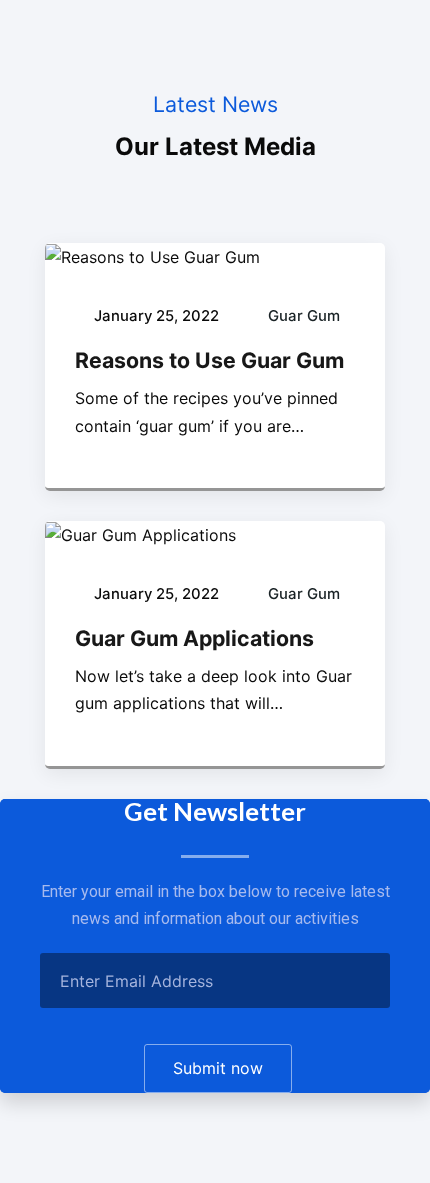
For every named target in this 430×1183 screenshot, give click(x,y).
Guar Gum (304, 316)
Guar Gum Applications (194, 638)
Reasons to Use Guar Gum (209, 360)
